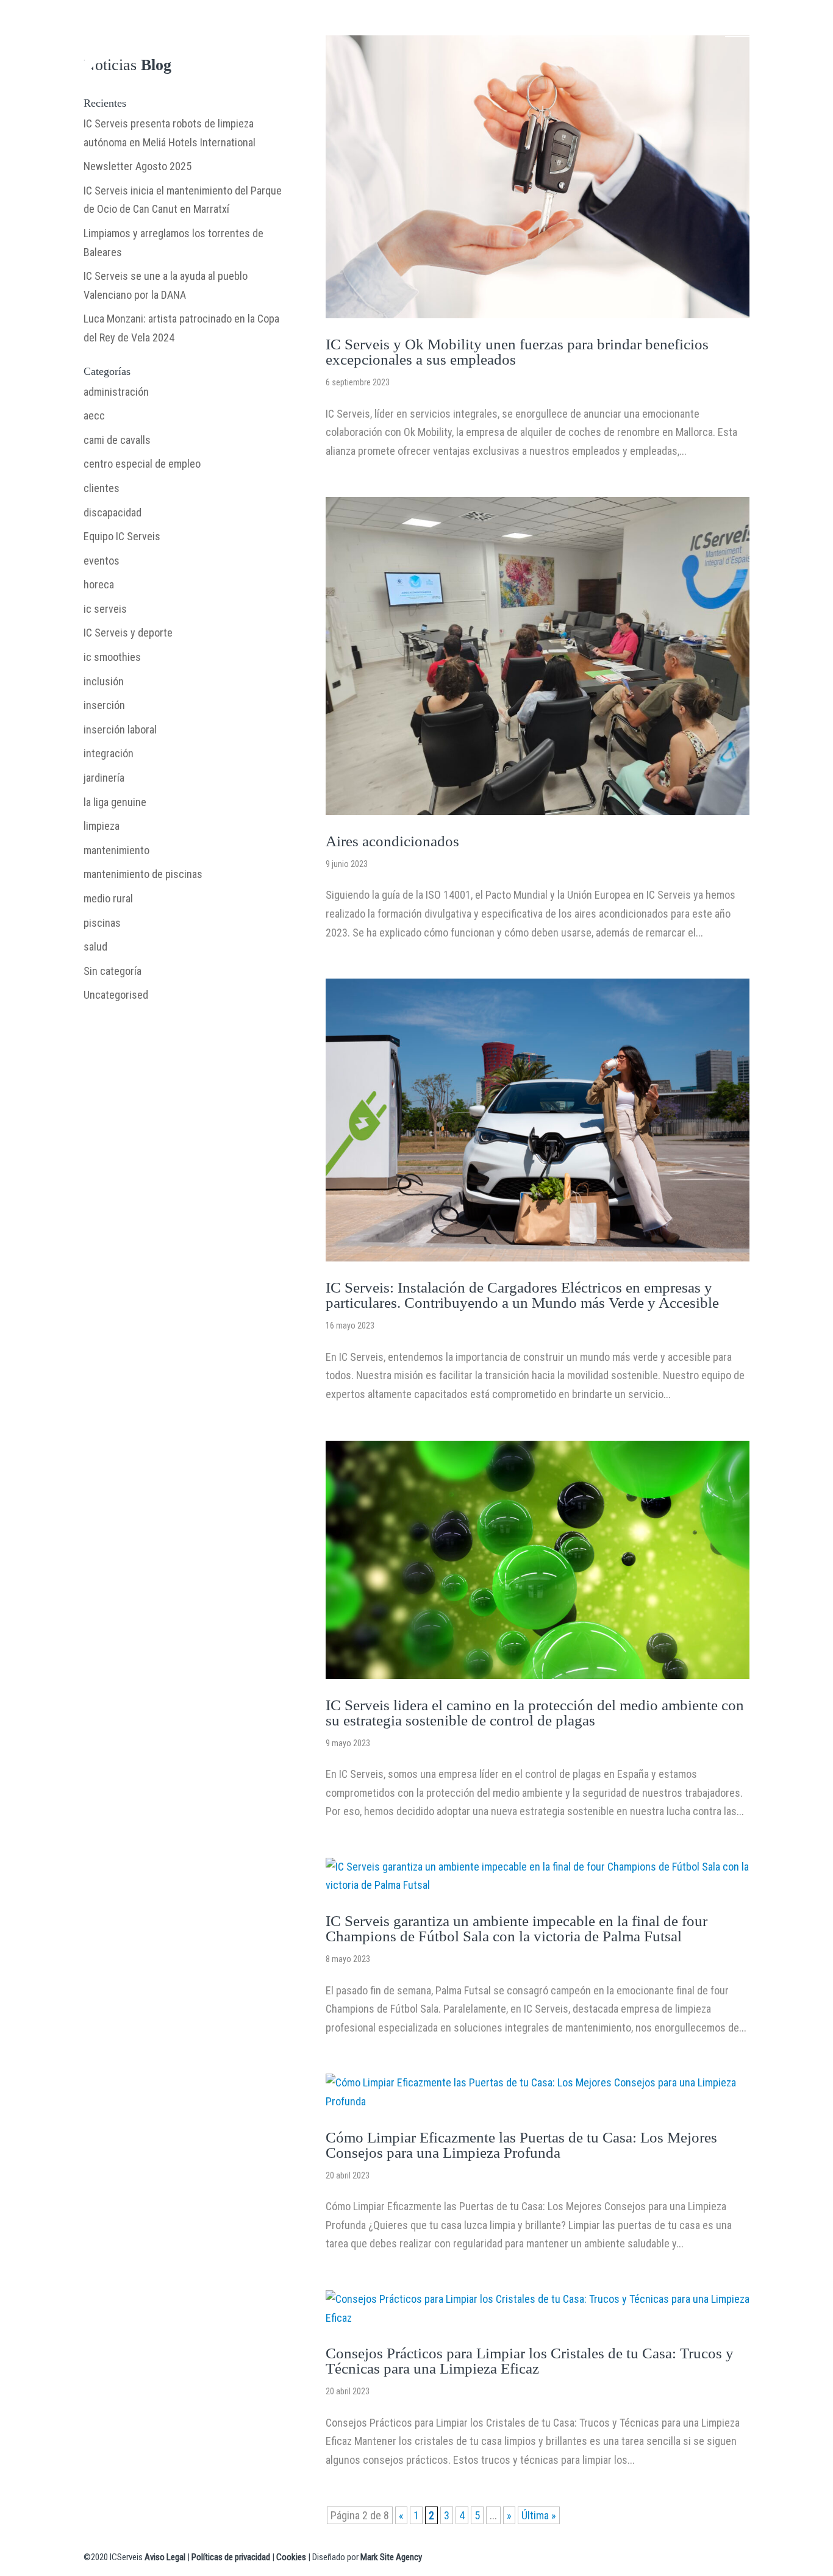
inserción (104, 705)
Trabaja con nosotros (767, 25)
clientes (102, 488)
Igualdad (648, 25)
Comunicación (458, 25)
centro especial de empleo (142, 464)
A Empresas (217, 25)
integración (109, 753)
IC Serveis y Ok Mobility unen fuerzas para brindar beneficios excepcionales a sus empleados (517, 352)
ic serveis (105, 609)
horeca (99, 584)
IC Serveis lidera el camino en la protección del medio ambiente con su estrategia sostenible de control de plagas (535, 1713)
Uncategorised (116, 995)
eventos (102, 561)
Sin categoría (113, 971)
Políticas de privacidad (231, 2557)
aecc (94, 416)
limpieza (102, 826)
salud (95, 947)
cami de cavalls (117, 440)
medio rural (108, 898)
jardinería (104, 778)
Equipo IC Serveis (122, 536)
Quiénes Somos (368, 25)
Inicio (166, 25)
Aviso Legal (165, 2557)
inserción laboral (120, 730)
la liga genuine (115, 802)
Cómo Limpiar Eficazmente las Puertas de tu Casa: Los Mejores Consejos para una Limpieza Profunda (521, 2145)
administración (116, 392)
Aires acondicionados (392, 841)
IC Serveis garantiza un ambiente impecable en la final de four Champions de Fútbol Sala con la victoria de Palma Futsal (517, 1928)
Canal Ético (592, 25)
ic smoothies (112, 657)
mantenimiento (116, 850)
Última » (539, 2515)
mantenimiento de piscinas (143, 874)
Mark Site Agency (391, 2557)
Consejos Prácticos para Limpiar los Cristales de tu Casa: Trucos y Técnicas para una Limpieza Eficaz (530, 2361)
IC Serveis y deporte (128, 633)
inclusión (104, 681)
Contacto (534, 25)
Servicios (288, 25)
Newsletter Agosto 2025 (138, 166)
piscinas (102, 923)
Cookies (291, 2557)
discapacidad (113, 512)
